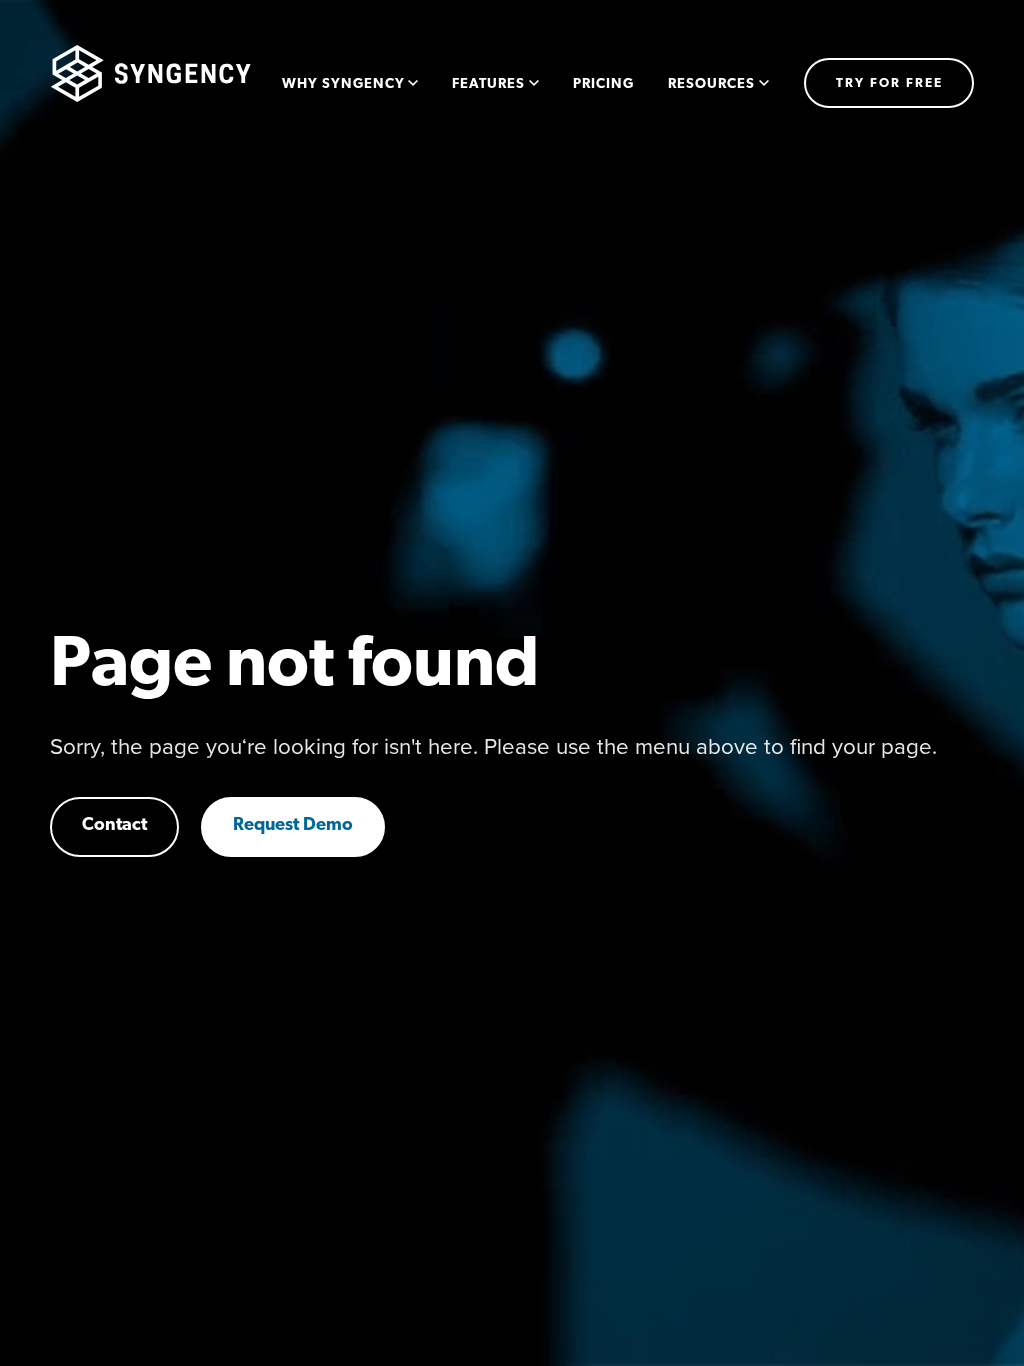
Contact (114, 826)
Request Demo (293, 826)
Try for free (889, 83)
